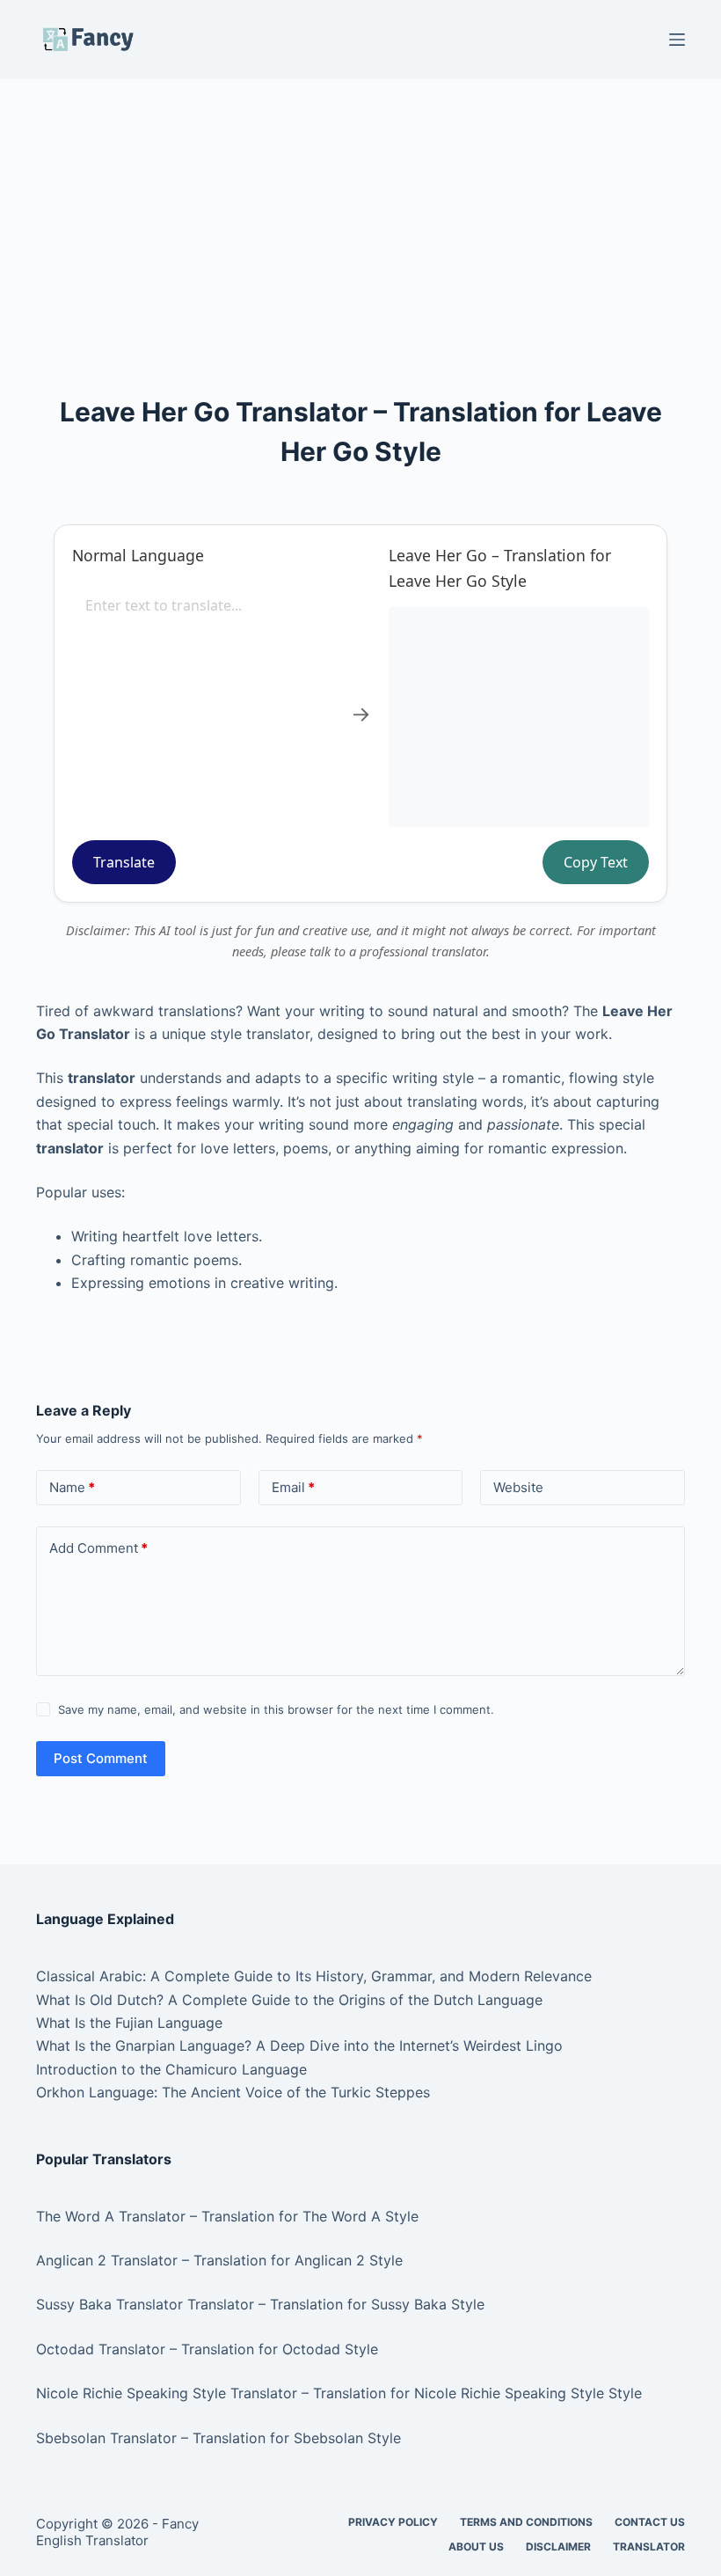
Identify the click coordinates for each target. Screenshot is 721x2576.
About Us (476, 2547)
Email (293, 1487)
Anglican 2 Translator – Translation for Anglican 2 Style (219, 2260)
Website (518, 1487)
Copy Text (596, 862)
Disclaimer (558, 2547)
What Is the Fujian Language (129, 2023)
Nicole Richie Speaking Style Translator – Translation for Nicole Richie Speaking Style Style (339, 2393)
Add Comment (98, 1548)
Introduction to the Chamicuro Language (171, 2069)
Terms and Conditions (526, 2522)
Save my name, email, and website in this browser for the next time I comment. (276, 1709)
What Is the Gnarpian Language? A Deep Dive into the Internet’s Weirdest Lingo (299, 2045)
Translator (649, 2547)
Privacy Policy (393, 2522)
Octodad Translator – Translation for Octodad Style (207, 2349)
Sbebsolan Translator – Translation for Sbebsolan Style (218, 2438)
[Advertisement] (360, 209)
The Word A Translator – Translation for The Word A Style (227, 2216)
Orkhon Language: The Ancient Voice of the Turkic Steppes (233, 2092)
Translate (124, 862)
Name (72, 1487)
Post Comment (101, 1758)
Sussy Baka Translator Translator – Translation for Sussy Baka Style (260, 2304)
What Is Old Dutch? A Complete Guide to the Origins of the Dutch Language (289, 2000)
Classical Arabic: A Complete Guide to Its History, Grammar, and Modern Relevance (314, 1976)
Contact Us (650, 2522)
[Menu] (677, 40)
